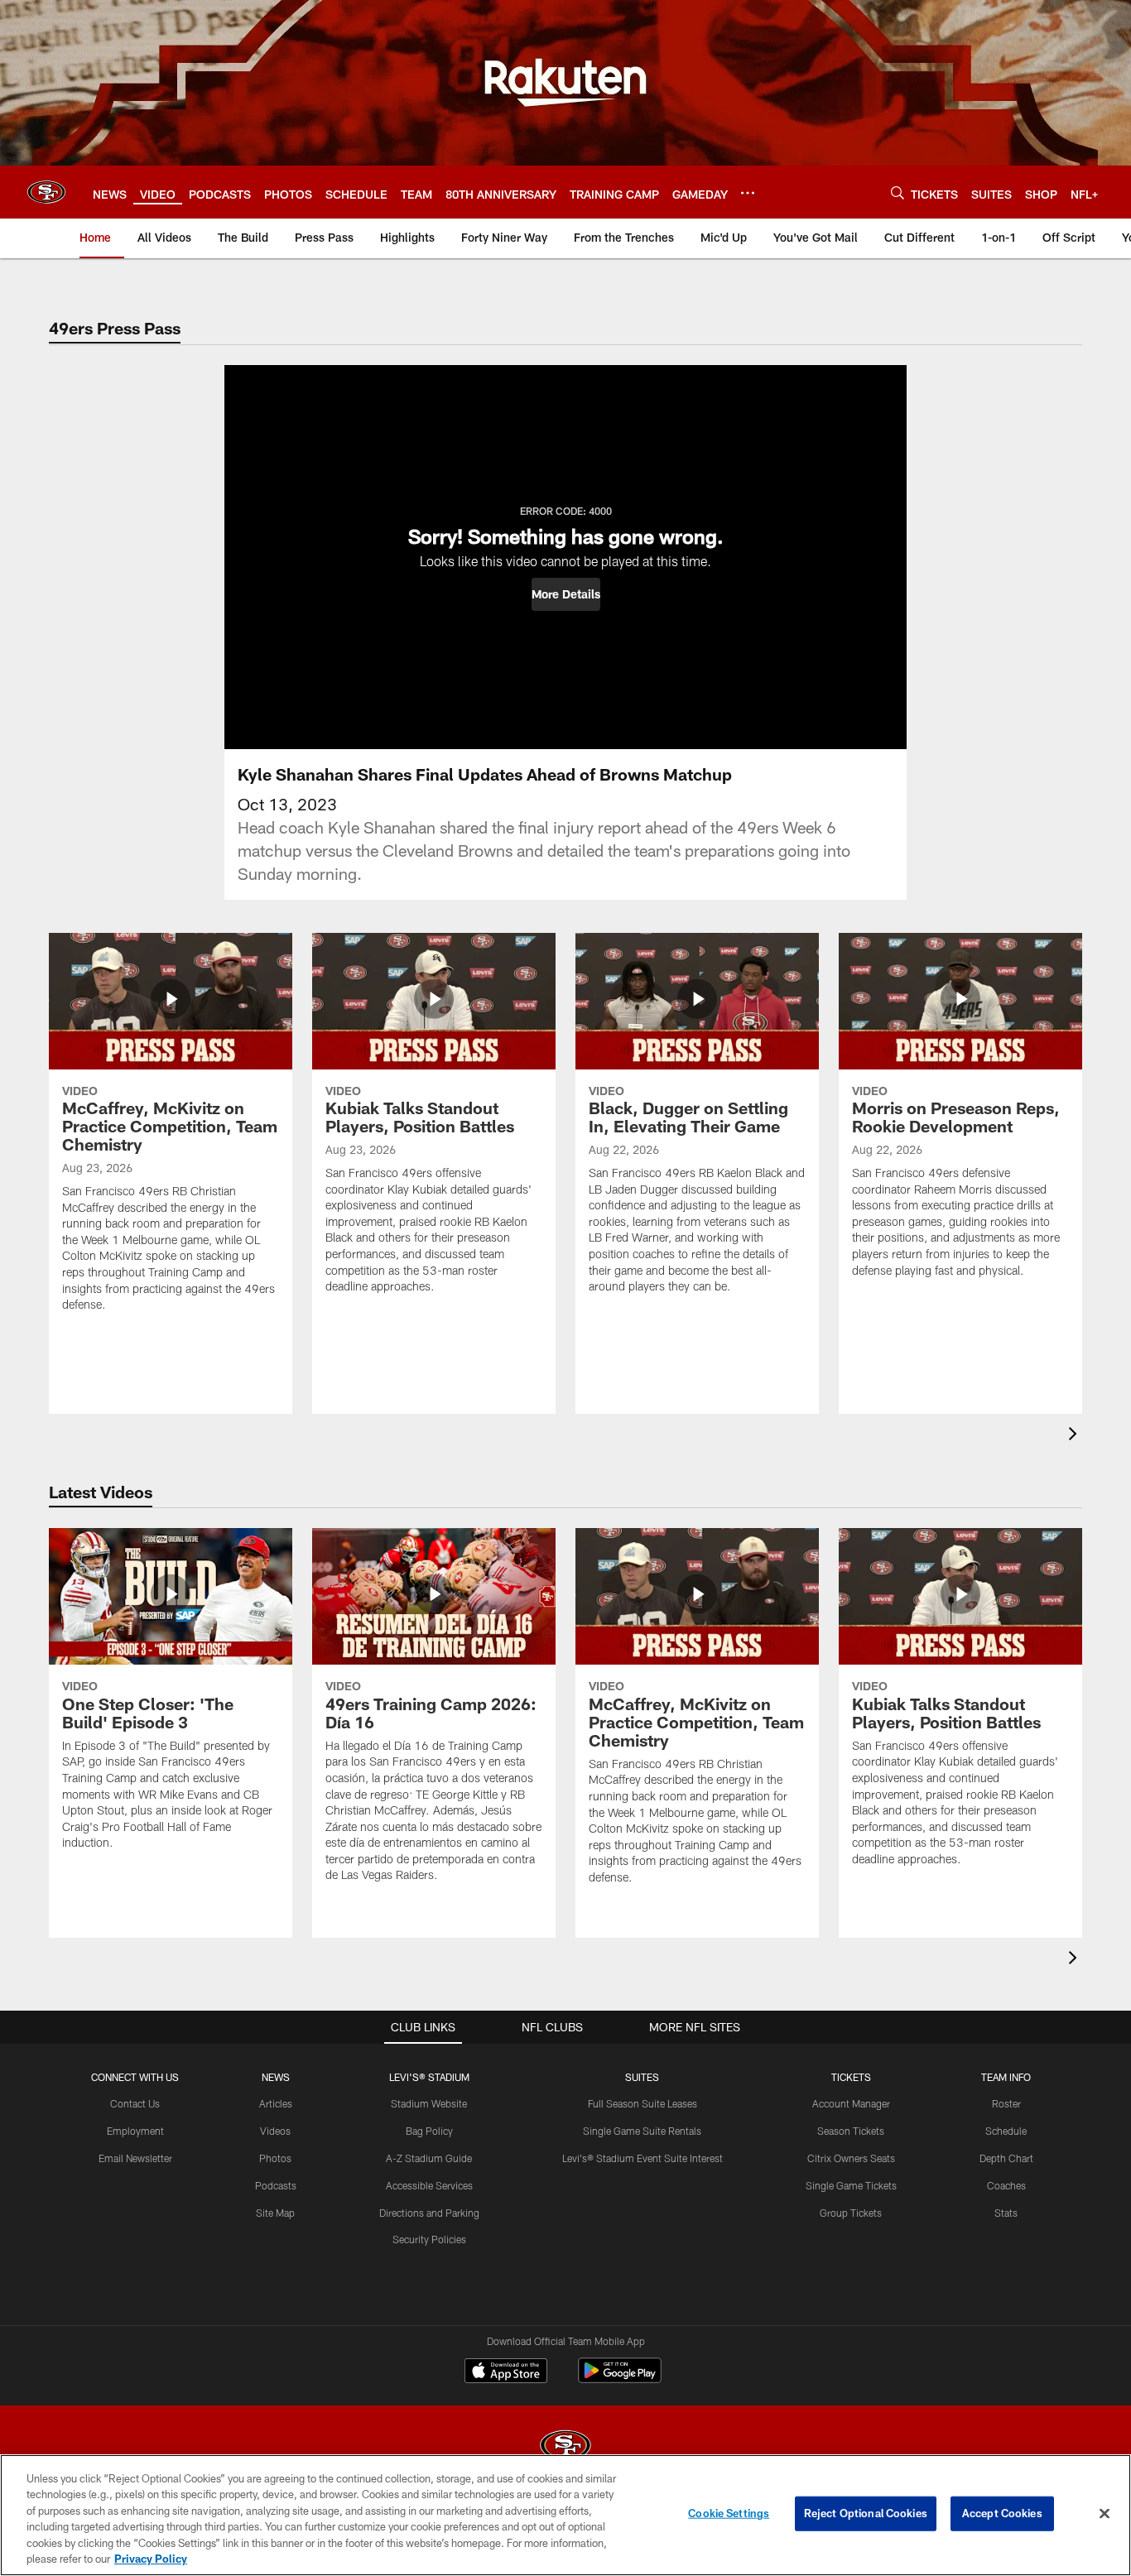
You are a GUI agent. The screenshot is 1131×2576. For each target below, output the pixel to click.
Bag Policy (429, 2131)
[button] (566, 594)
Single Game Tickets (851, 2185)
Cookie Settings (729, 2513)
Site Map (275, 2213)
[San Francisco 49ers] (565, 2447)
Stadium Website (429, 2103)
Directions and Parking (429, 2213)
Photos (275, 2158)
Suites (642, 2077)
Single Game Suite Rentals (642, 2131)
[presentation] (1076, 1436)
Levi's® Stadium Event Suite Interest (643, 2158)
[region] (565, 2515)
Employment (135, 2131)
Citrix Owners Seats (851, 2158)
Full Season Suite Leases (643, 2103)
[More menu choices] (748, 193)
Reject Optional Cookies (866, 2513)
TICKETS (851, 2077)
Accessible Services (429, 2185)
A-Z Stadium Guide (429, 2158)
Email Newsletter (135, 2158)
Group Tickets (851, 2213)
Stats (1006, 2213)
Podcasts (276, 2185)
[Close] (1105, 2514)
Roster (1006, 2103)
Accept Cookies (1002, 2513)
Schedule (1006, 2131)
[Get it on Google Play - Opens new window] (620, 2379)
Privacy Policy (151, 2559)
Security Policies (429, 2239)
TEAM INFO (1006, 2077)
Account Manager (851, 2103)
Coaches (1006, 2185)
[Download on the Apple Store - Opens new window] (506, 2372)
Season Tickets (851, 2131)
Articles (276, 2103)
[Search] (898, 192)
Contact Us (135, 2103)
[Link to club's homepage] (46, 192)
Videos (275, 2131)
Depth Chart (1006, 2158)
